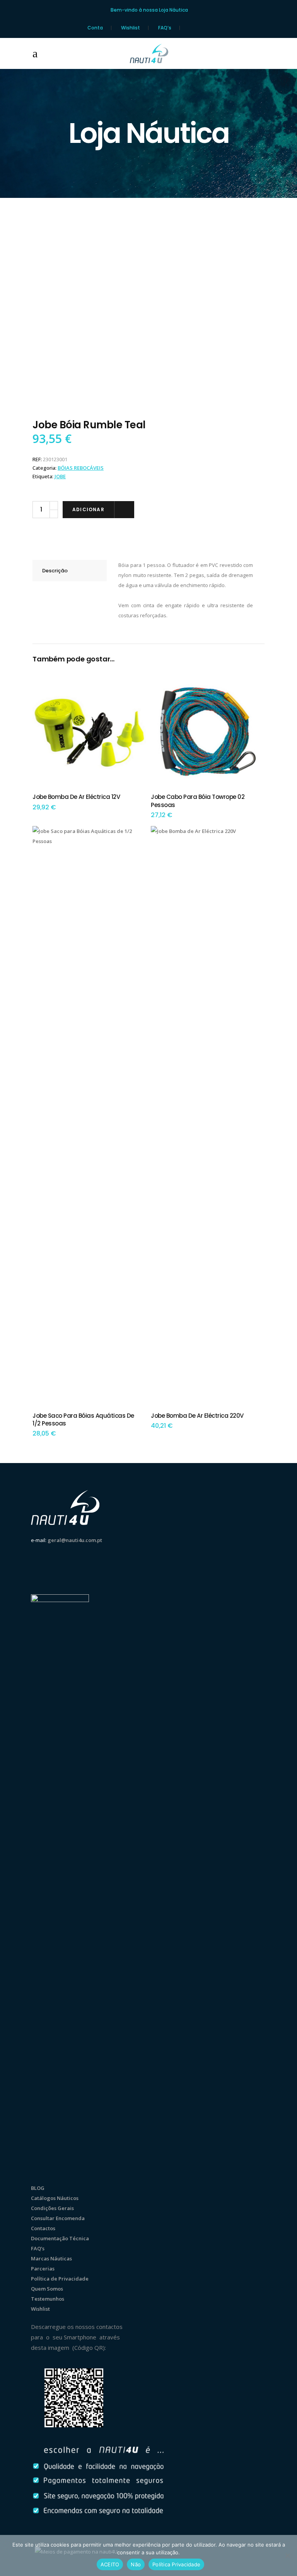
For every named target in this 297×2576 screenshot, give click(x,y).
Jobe (60, 476)
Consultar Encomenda (58, 2218)
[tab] (70, 571)
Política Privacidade (176, 2564)
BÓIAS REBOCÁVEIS (81, 468)
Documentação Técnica (60, 2238)
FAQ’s (165, 28)
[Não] (287, 2555)
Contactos (43, 2228)
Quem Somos (47, 2289)
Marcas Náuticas (51, 2258)
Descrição (55, 571)
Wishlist (131, 28)
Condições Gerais (52, 2208)
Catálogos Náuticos (55, 2198)
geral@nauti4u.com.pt (75, 1540)
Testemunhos (48, 2299)
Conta (95, 28)
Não (136, 2564)
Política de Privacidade (60, 2279)
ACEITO (110, 2564)
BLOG (38, 2188)
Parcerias (43, 2269)
